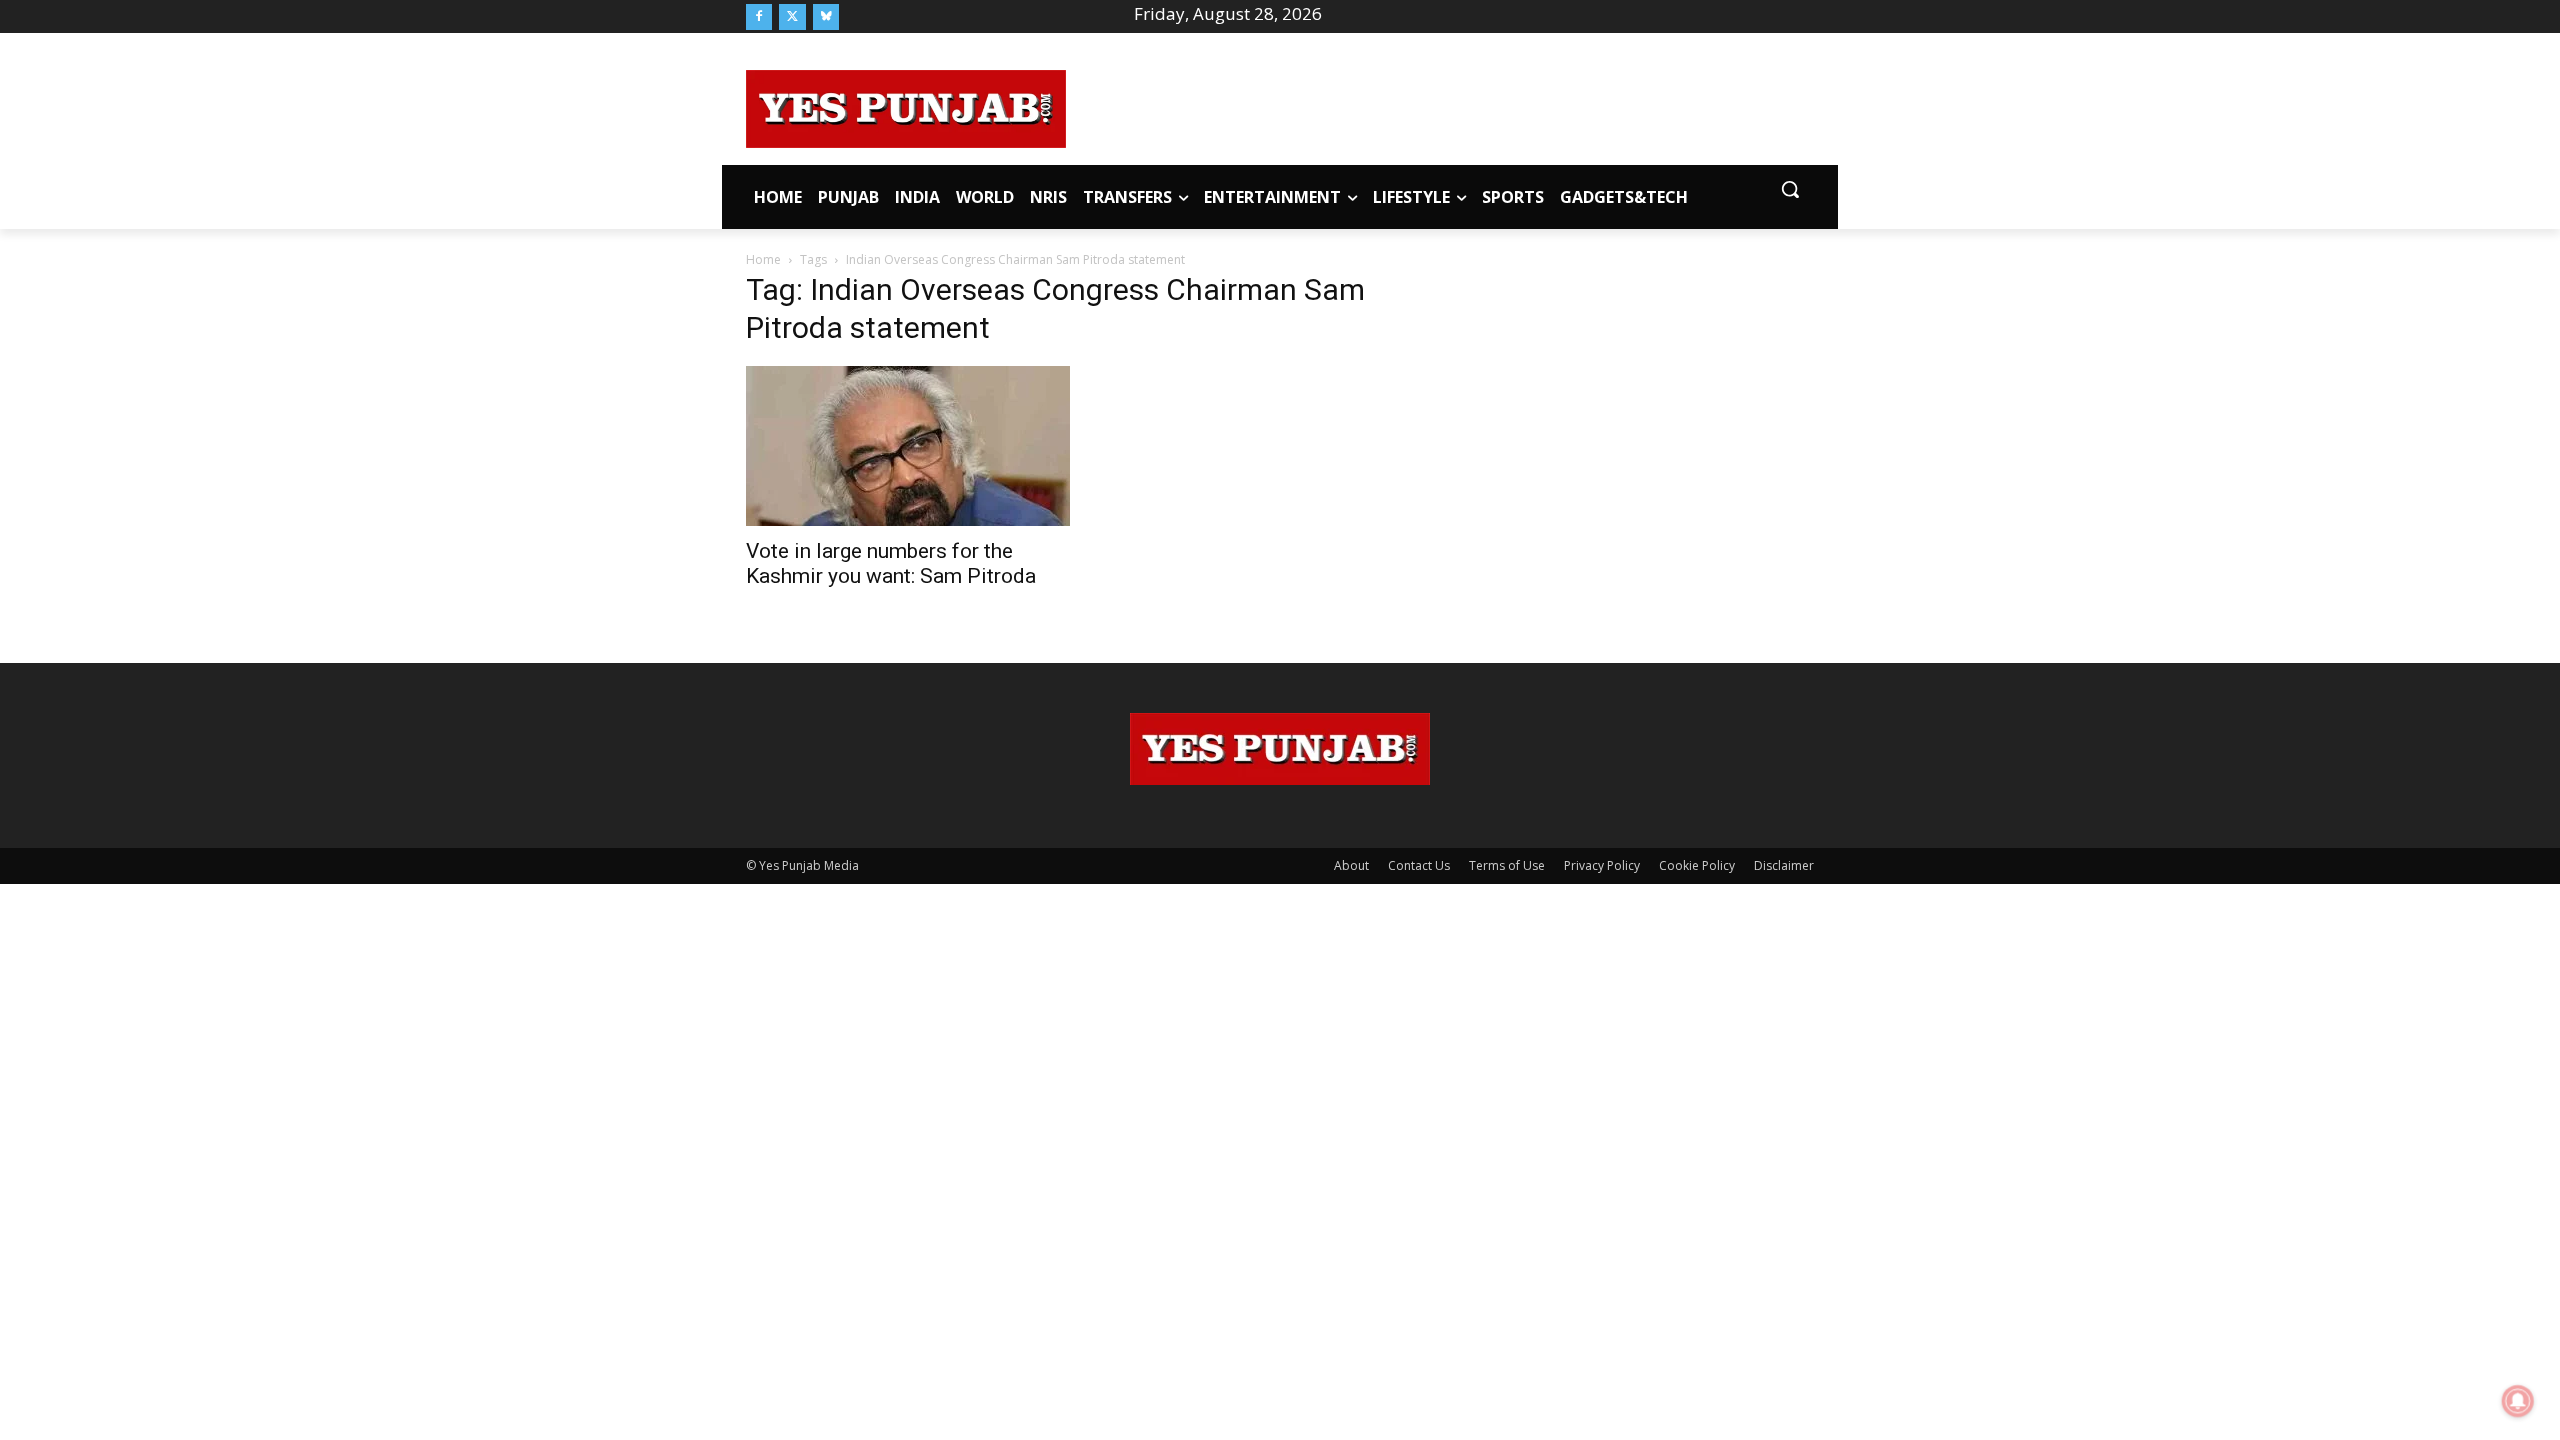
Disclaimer (1784, 865)
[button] (1790, 189)
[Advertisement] (1440, 106)
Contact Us (1419, 865)
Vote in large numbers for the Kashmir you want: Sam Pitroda (891, 563)
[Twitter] (792, 17)
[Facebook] (759, 17)
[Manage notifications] (2518, 1401)
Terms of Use (1507, 865)
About (1351, 865)
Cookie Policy (1697, 865)
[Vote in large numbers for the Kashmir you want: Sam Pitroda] (908, 446)
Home (763, 259)
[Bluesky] (826, 17)
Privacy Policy (1602, 865)
